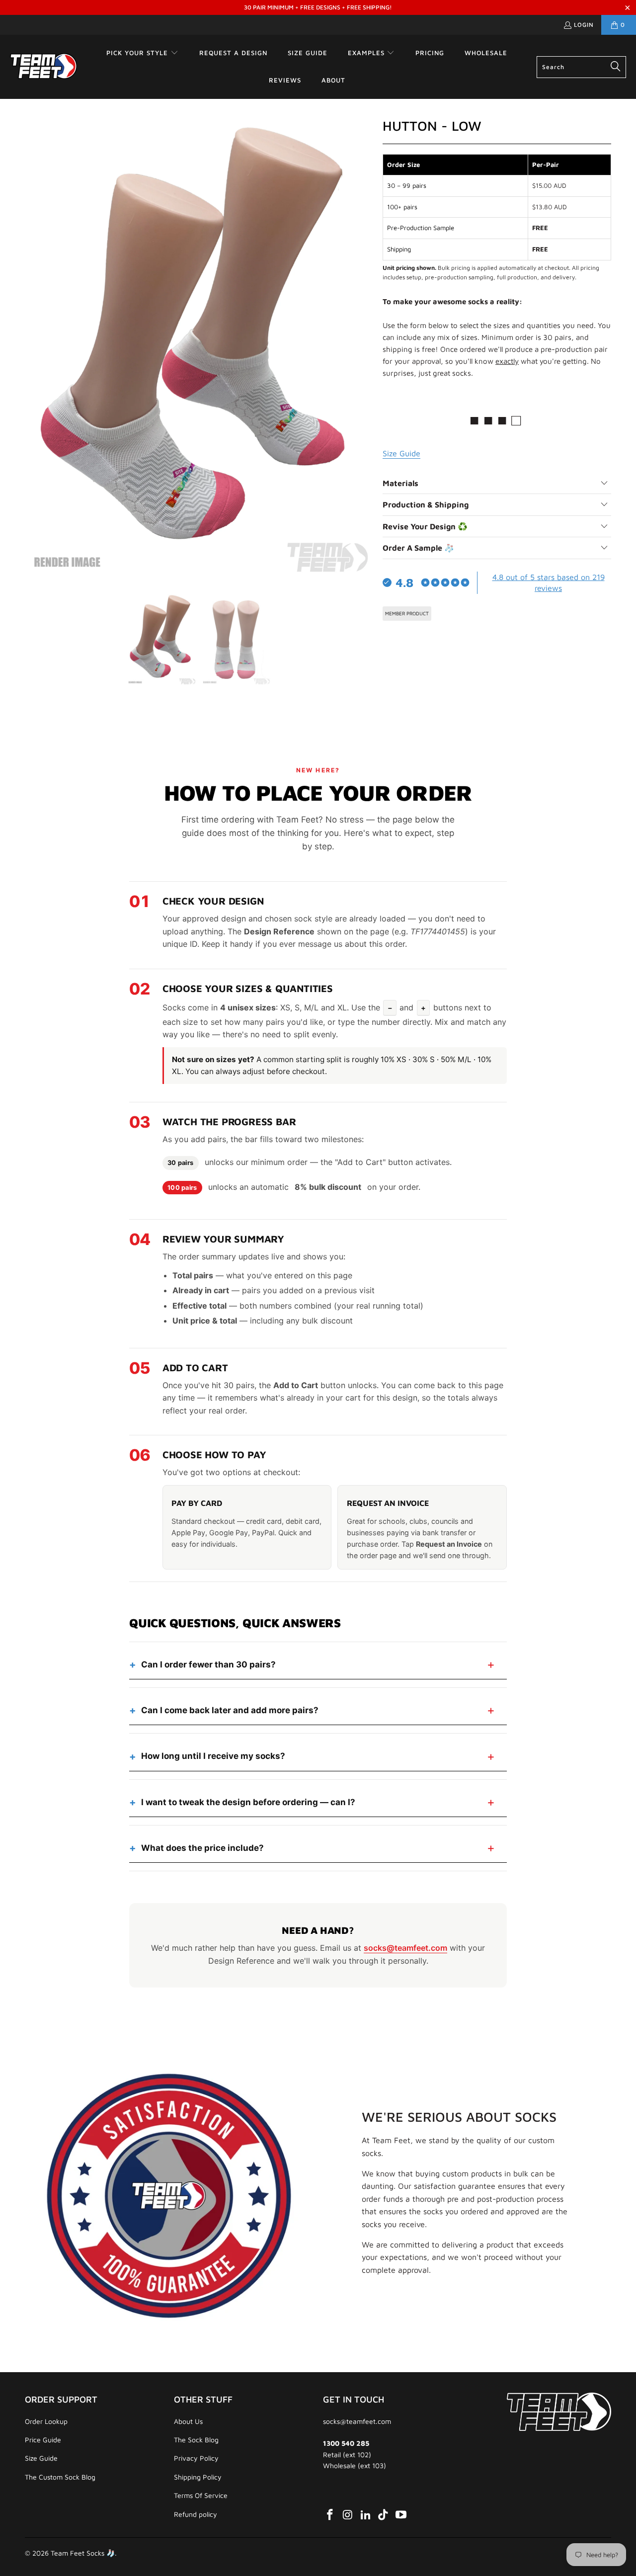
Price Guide (43, 2440)
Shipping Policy (198, 2477)
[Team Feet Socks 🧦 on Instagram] (348, 2515)
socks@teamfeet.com (405, 1948)
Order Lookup (46, 2421)
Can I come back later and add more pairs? (230, 1710)
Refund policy (196, 2514)
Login (584, 25)
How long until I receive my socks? (213, 1756)
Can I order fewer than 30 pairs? (208, 1664)
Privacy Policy (196, 2458)
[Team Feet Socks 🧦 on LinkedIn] (366, 2515)
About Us (188, 2421)
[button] (142, 53)
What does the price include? (202, 1848)
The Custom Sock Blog (60, 2477)
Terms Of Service (201, 2495)
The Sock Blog (196, 2440)
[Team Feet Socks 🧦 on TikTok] (384, 2515)
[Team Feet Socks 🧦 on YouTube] (401, 2515)
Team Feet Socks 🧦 (83, 2553)
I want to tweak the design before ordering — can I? (248, 1802)
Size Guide (41, 2458)
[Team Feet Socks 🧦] (43, 67)
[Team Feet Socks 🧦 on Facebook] (330, 2515)
